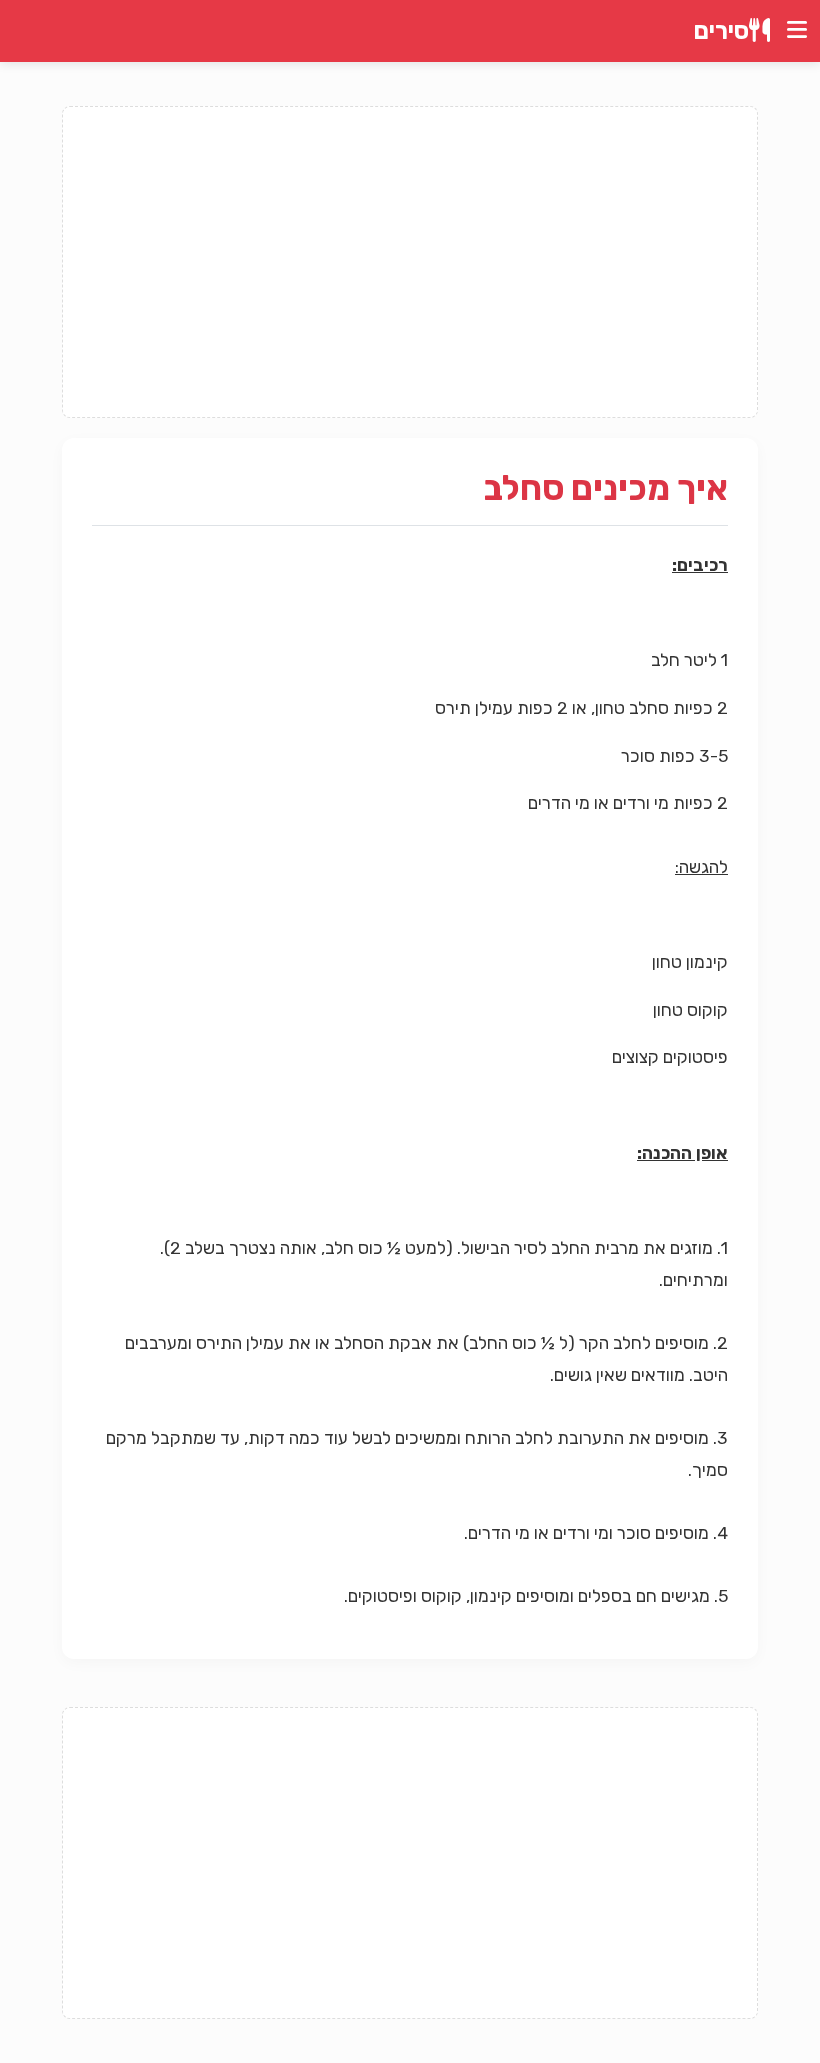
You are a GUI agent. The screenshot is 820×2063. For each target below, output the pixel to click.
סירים (721, 31)
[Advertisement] (410, 262)
